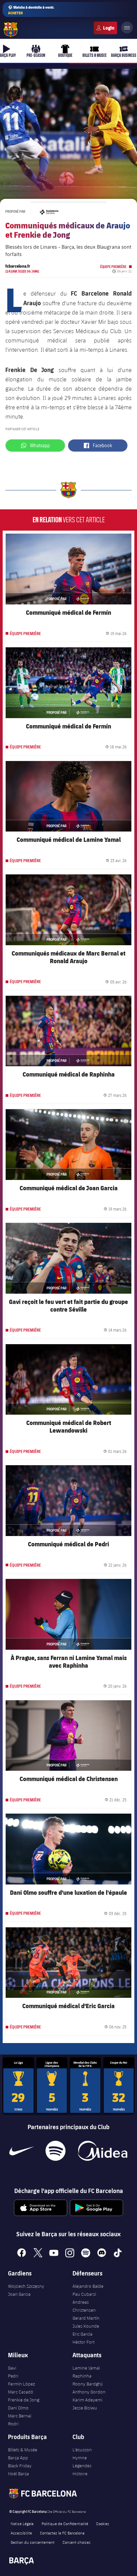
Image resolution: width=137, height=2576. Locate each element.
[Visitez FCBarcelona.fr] (11, 30)
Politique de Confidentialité (65, 2523)
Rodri (13, 2424)
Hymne (80, 2458)
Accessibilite (21, 2533)
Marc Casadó (21, 2392)
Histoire (80, 2474)
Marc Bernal (20, 2416)
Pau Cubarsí (84, 2294)
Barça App (18, 2458)
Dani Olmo (18, 2408)
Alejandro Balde (88, 2286)
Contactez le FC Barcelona (62, 2533)
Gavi (12, 2368)
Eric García (82, 2334)
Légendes (82, 2466)
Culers (105, 28)
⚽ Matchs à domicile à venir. (31, 10)
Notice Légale (22, 2523)
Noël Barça (18, 2474)
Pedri (13, 2376)
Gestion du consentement (33, 2542)
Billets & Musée (23, 2450)
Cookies (103, 2523)
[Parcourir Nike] (22, 2151)
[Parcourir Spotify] (55, 2151)
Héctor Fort (83, 2342)
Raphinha (82, 2376)
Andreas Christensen (84, 2306)
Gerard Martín (86, 2318)
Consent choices (76, 2542)
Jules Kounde (86, 2326)
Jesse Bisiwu (85, 2408)
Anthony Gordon (89, 2392)
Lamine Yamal (86, 2368)
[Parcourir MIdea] (102, 2151)
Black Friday (20, 2466)
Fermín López (21, 2384)
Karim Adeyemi (87, 2400)
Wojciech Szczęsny (26, 2286)
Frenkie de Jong (24, 2400)
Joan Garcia (19, 2294)
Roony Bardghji (88, 2384)
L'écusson (82, 2450)
